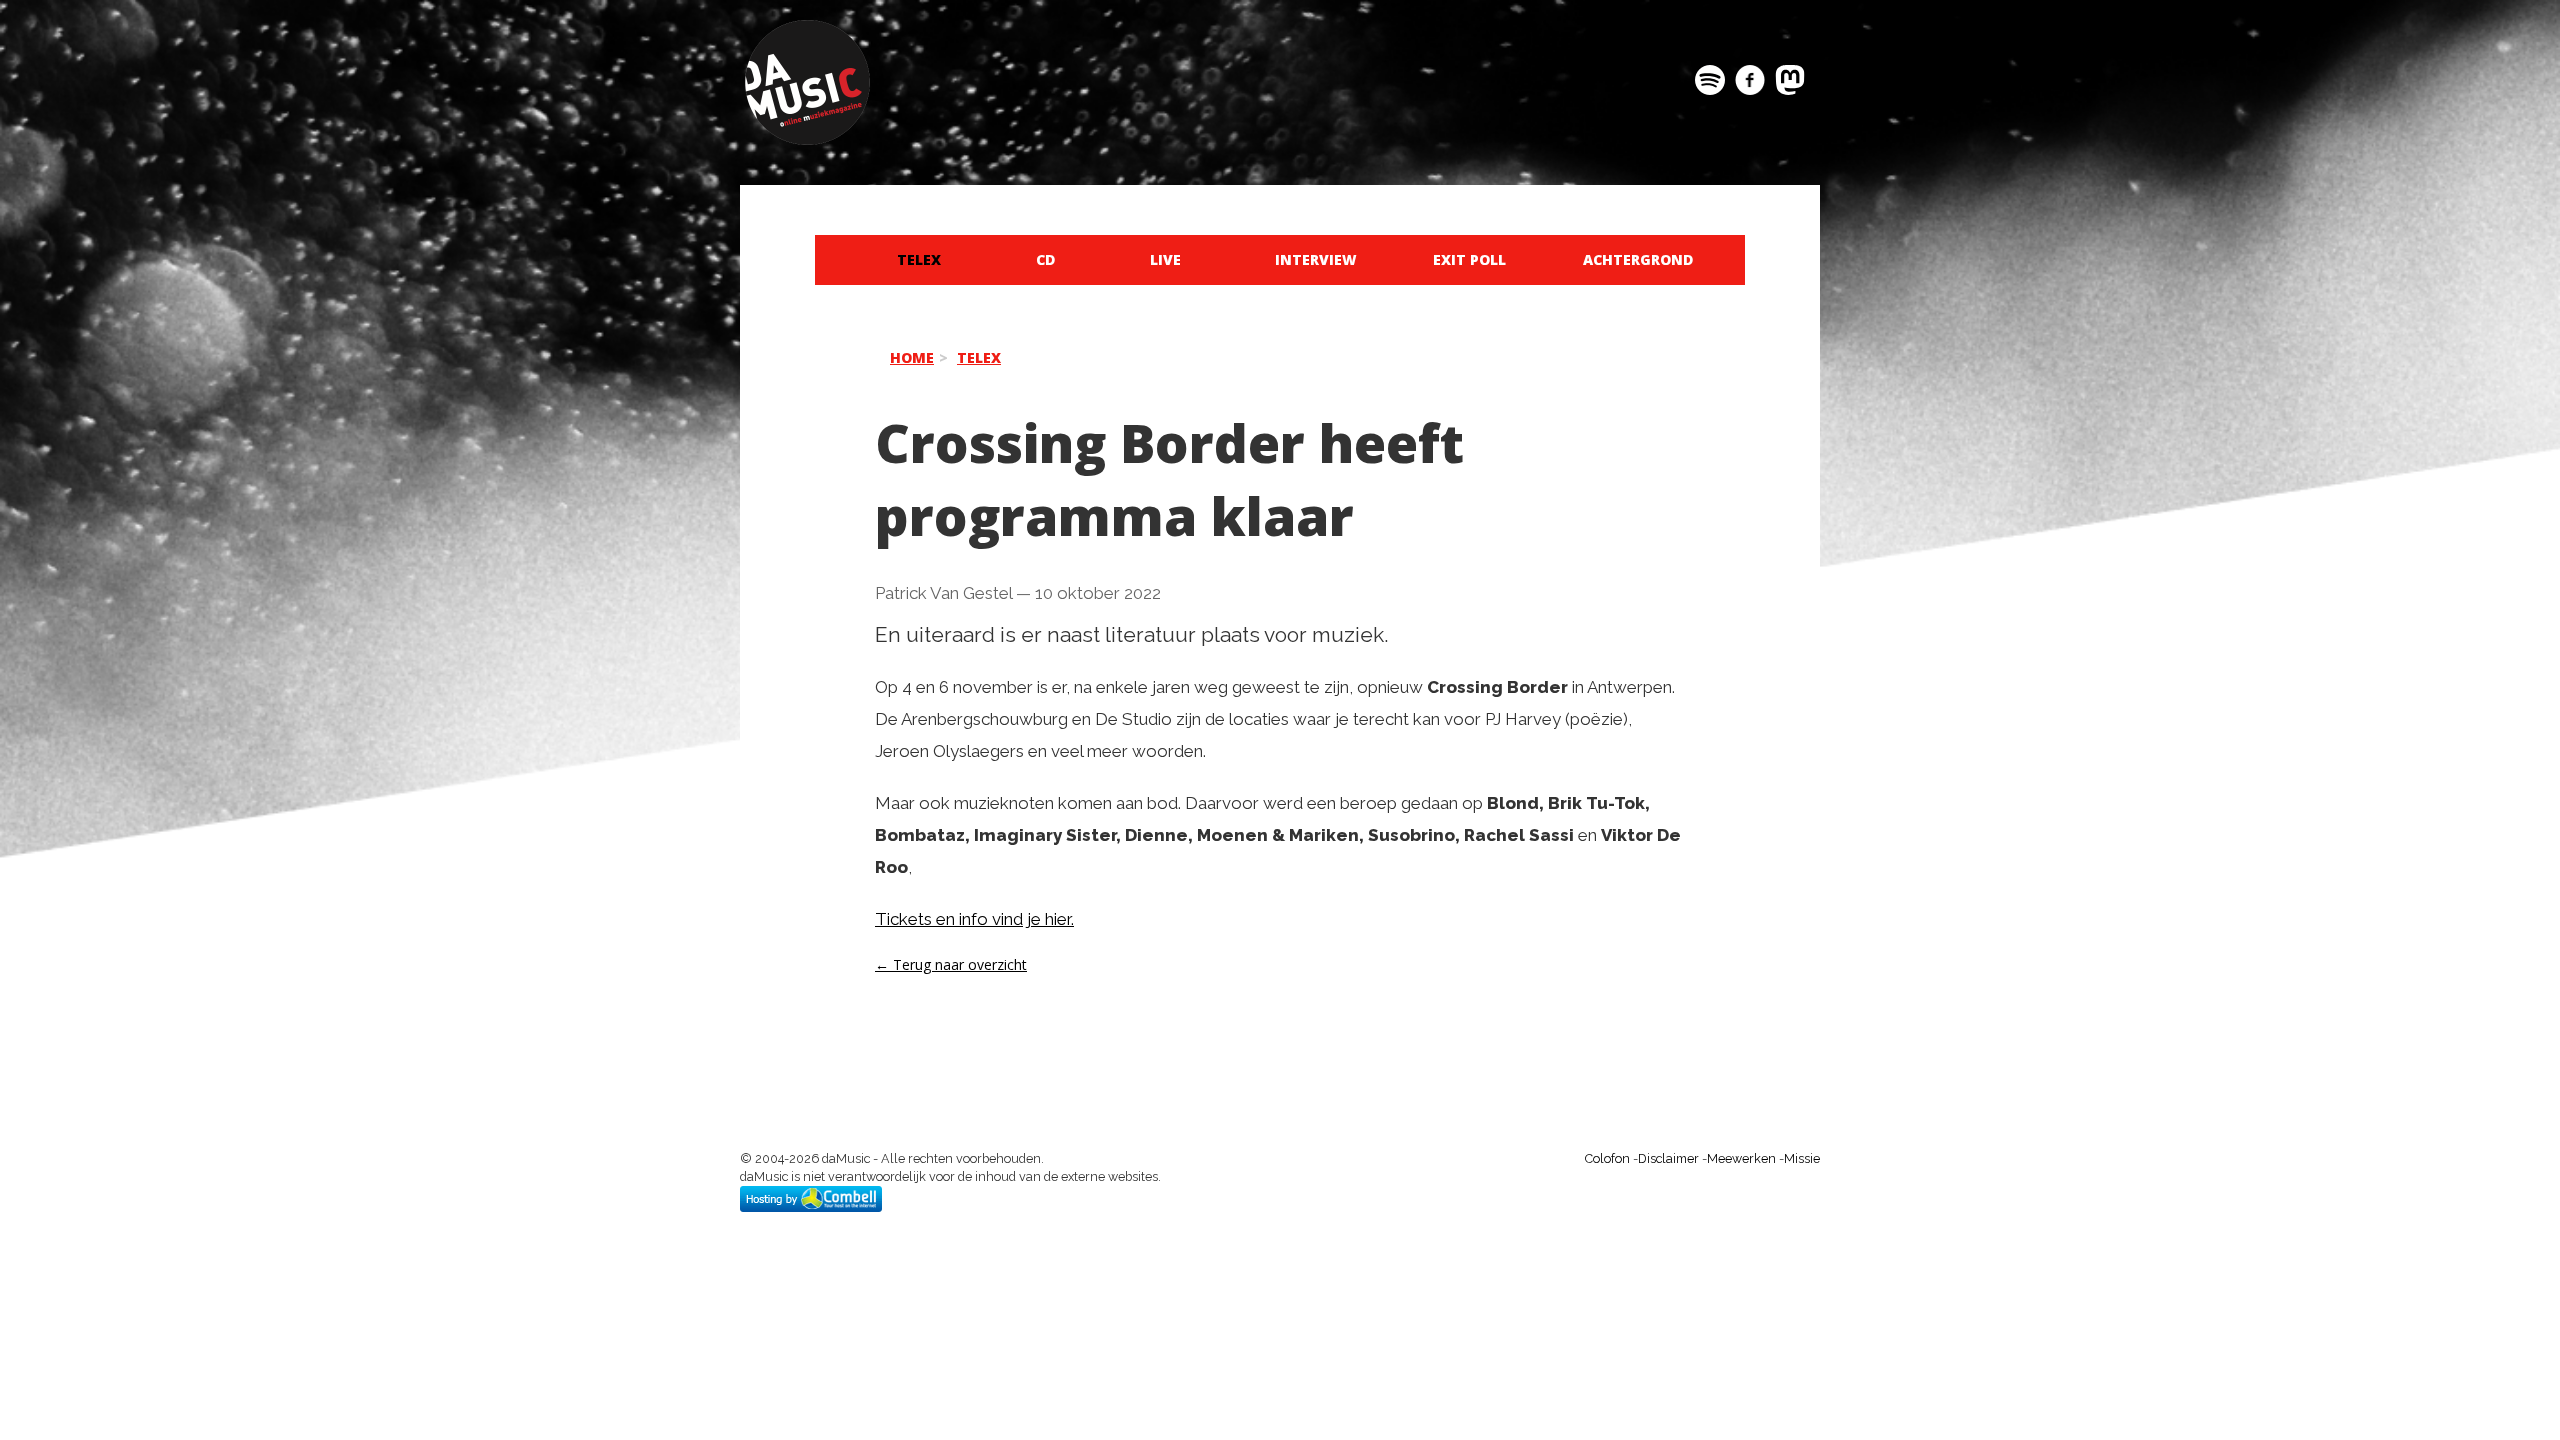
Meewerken (1741, 1158)
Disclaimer (1668, 1158)
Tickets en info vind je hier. (974, 919)
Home (912, 357)
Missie (1802, 1158)
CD (1045, 259)
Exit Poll (1469, 259)
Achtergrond (1638, 259)
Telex (919, 259)
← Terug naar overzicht (951, 964)
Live (1165, 259)
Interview (1316, 259)
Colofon (1607, 1158)
